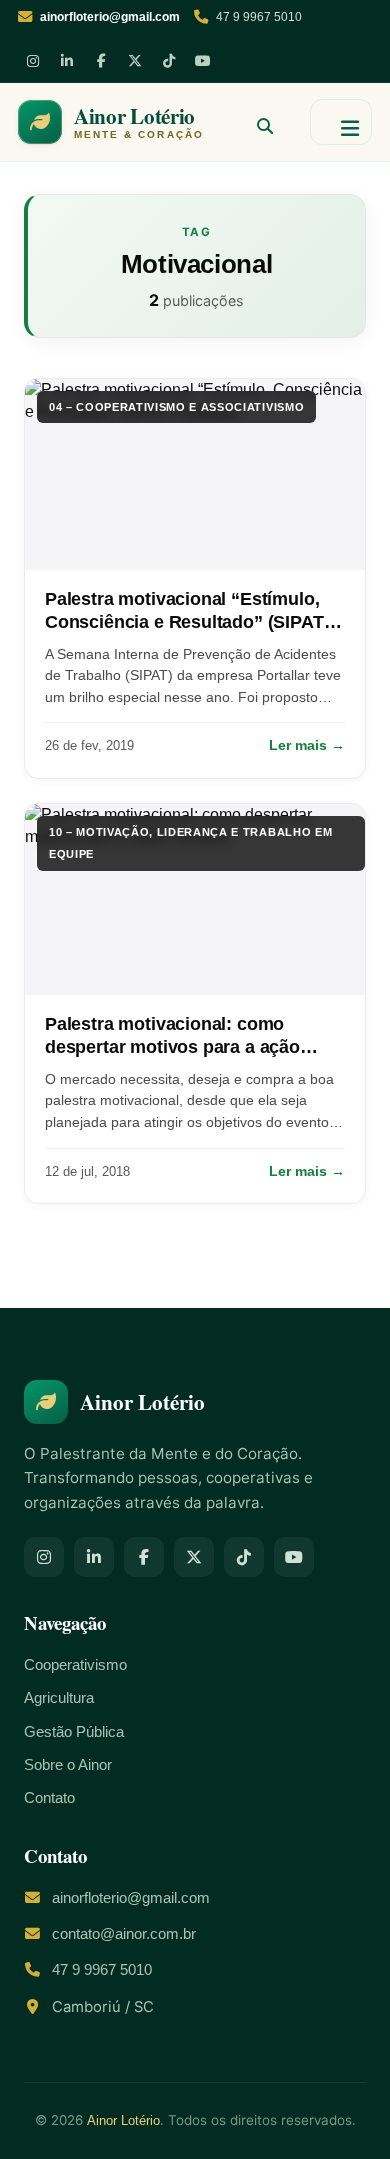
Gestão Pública (74, 1732)
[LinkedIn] (67, 61)
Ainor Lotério (123, 2120)
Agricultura (59, 1698)
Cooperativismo (75, 1665)
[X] (135, 61)
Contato (49, 1798)
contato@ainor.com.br (124, 1934)
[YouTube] (203, 61)
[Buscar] (257, 122)
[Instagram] (33, 61)
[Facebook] (101, 61)
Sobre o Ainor (68, 1765)
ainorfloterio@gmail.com (131, 1898)
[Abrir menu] (341, 122)
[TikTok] (169, 61)
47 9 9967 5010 (259, 17)
